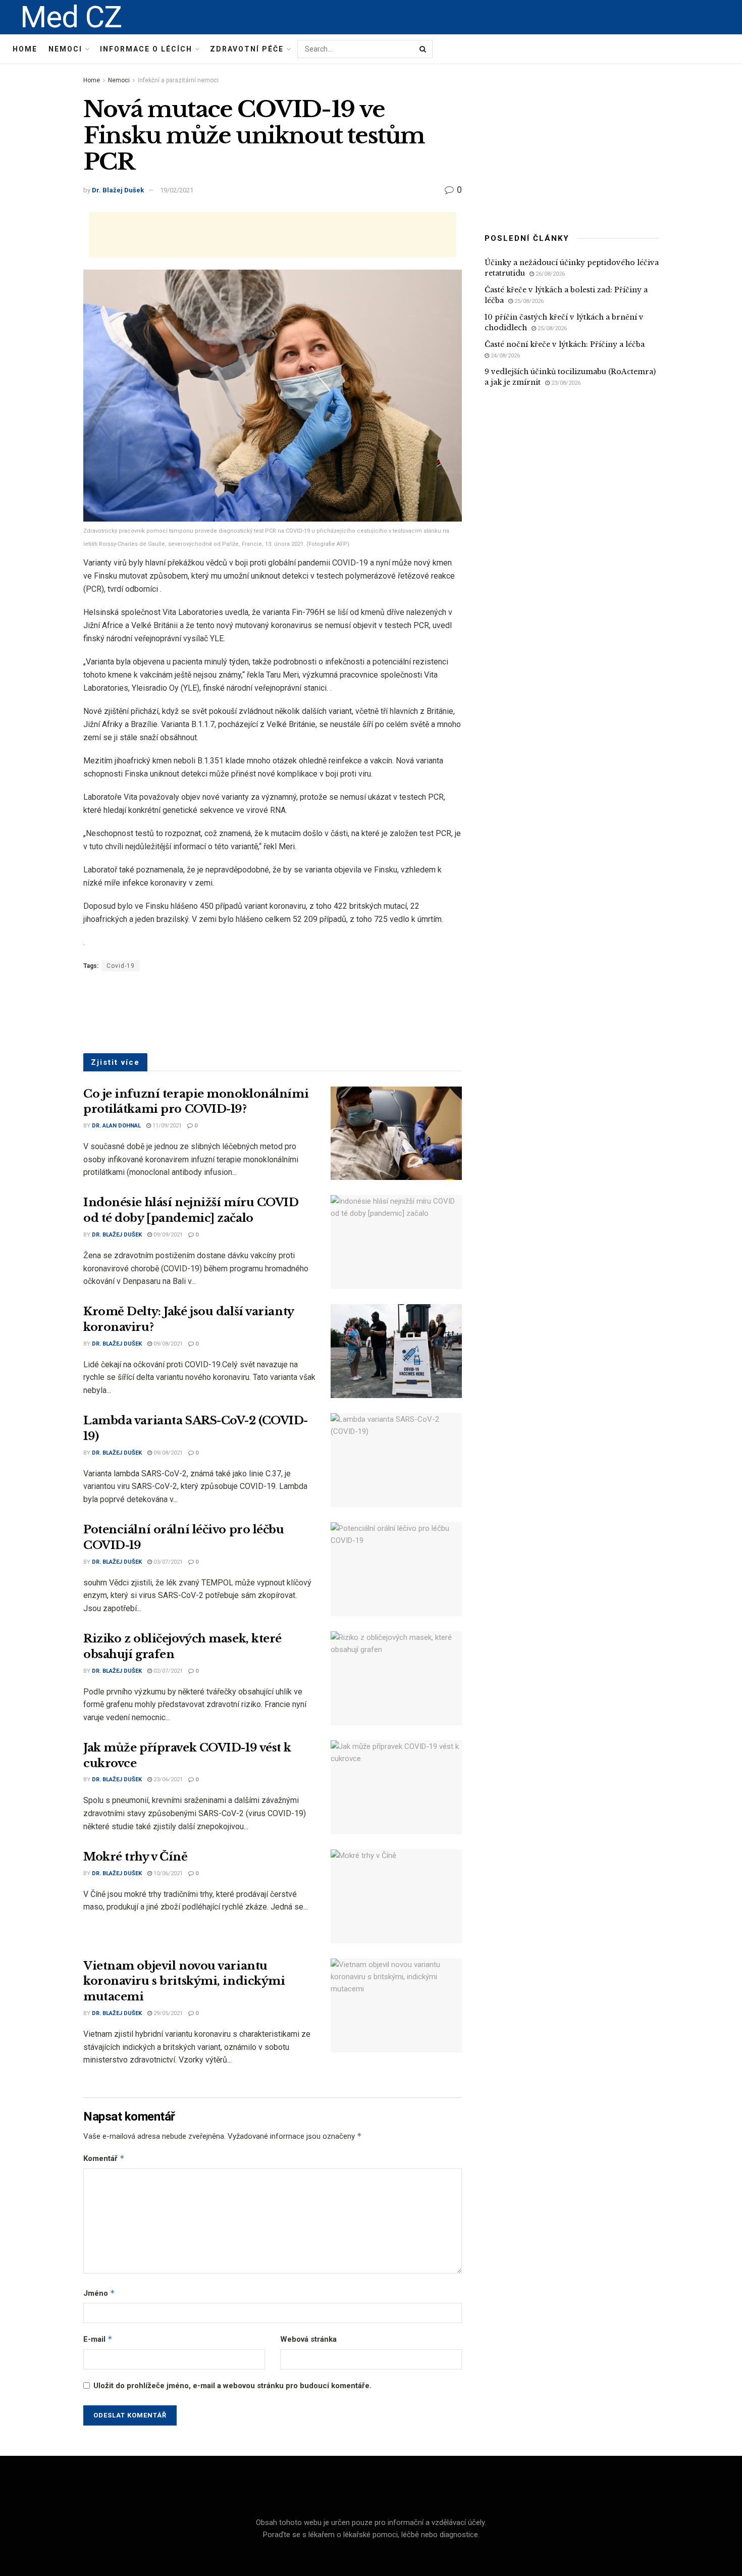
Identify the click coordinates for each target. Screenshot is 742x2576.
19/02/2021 (177, 190)
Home (25, 49)
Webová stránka (308, 2339)
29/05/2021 (167, 2013)
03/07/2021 (167, 1562)
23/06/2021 (167, 1780)
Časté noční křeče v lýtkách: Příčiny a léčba (565, 344)
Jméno (99, 2293)
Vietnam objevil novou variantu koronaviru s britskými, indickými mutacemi (184, 1981)
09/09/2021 (167, 1235)
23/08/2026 (565, 383)
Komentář (104, 2158)
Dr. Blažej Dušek (118, 190)
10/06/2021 (167, 1873)
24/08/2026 (505, 356)
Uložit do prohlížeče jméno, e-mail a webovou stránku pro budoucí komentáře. (232, 2386)
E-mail (98, 2339)
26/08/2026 (549, 274)
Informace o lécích (146, 49)
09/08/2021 (167, 1344)
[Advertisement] (273, 235)
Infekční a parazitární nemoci (178, 80)
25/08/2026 (528, 301)
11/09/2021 (166, 1126)
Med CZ (71, 17)
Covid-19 (121, 966)
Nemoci (65, 49)
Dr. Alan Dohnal (116, 1126)
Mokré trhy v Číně (136, 1857)
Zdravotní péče (247, 49)
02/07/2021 (167, 1671)
